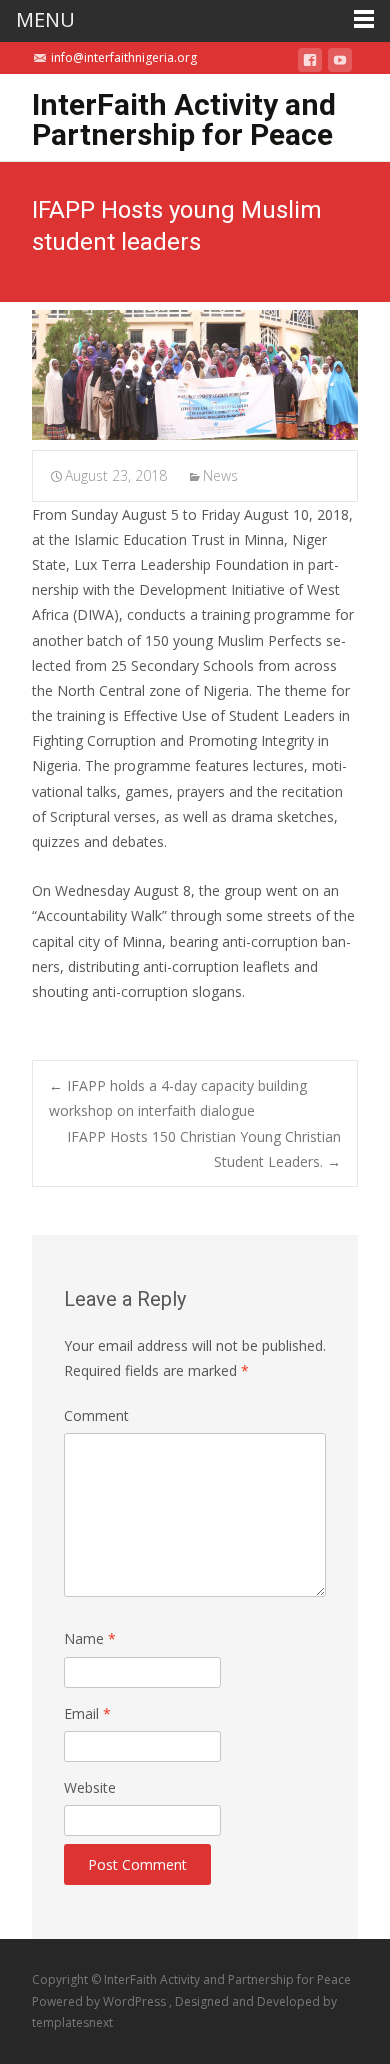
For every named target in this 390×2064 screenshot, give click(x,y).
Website (90, 1787)
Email (87, 1713)
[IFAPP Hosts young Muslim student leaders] (195, 375)
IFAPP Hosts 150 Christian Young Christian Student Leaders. (204, 1149)
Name (90, 1638)
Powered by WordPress (100, 2001)
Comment (96, 1415)
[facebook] (310, 63)
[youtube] (340, 63)
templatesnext (72, 2022)
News (220, 475)
